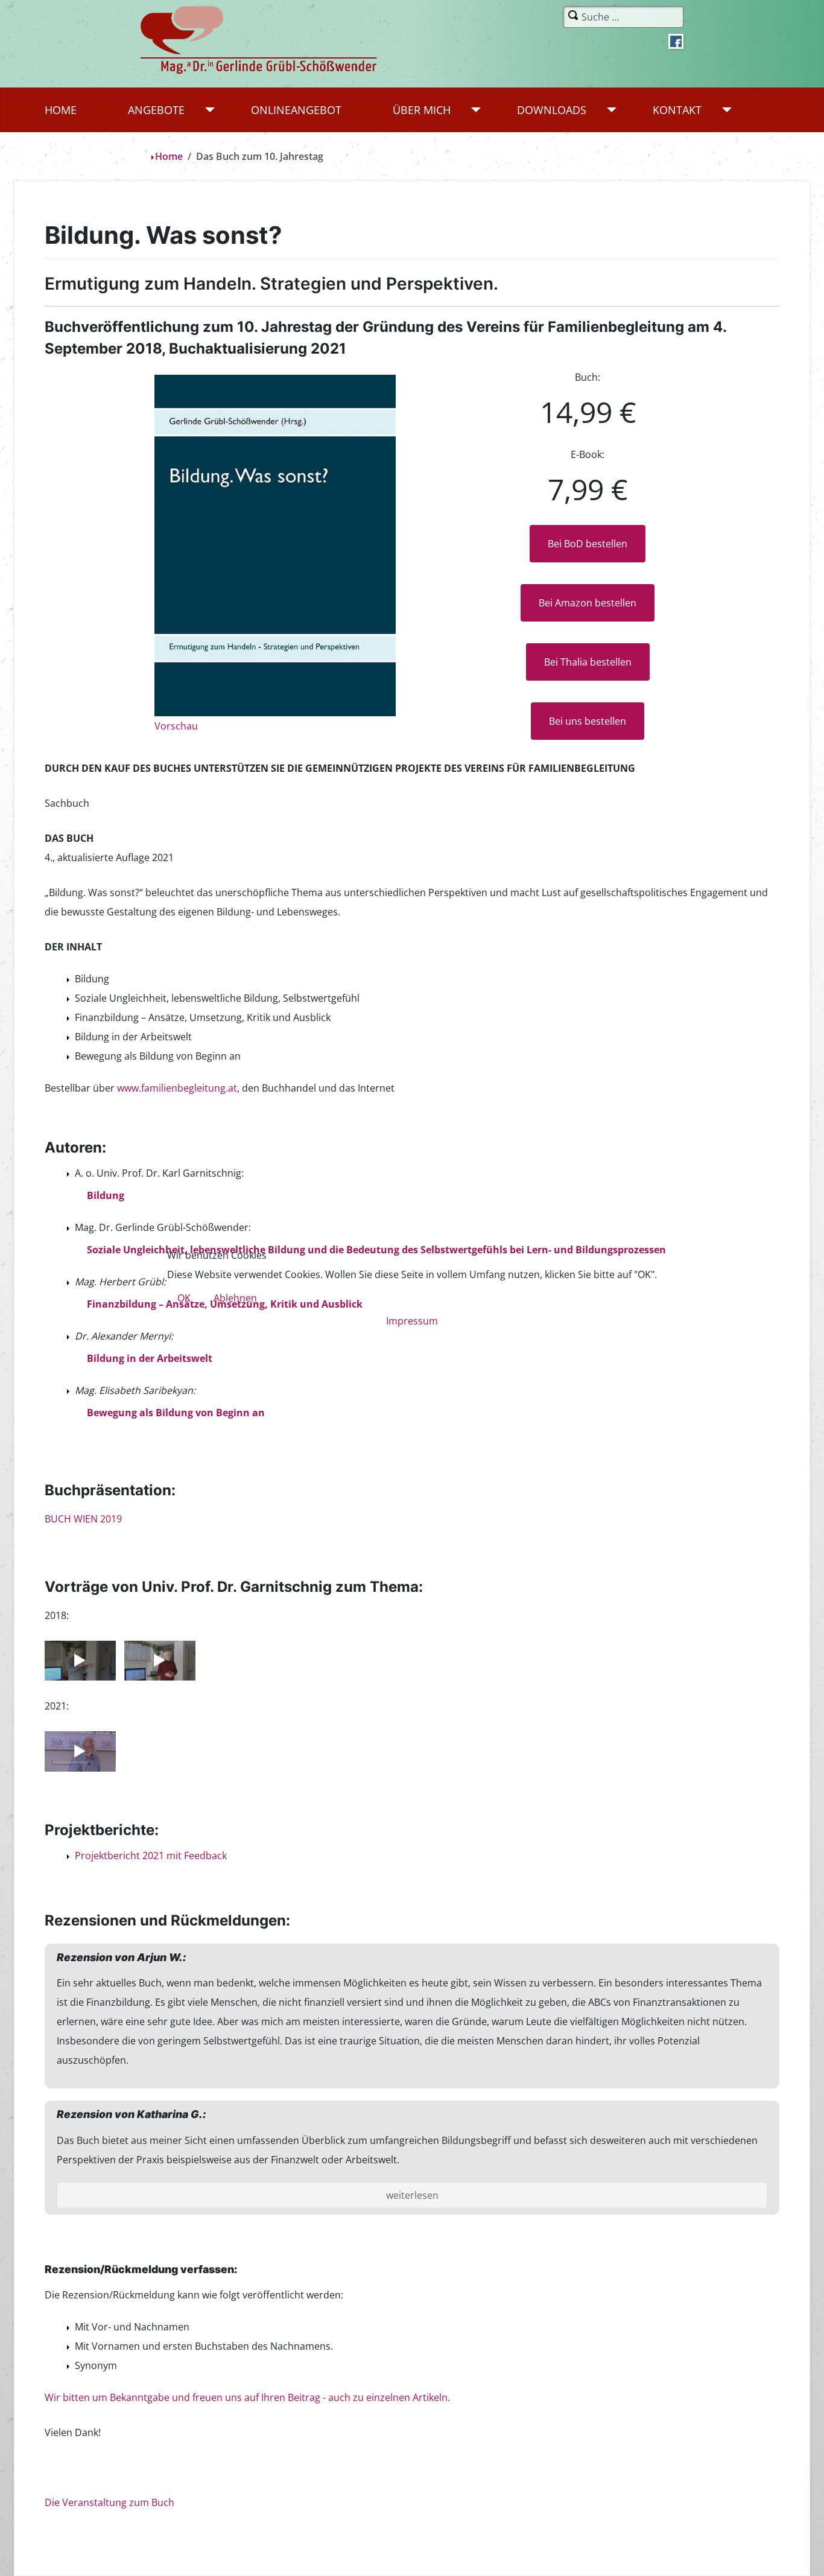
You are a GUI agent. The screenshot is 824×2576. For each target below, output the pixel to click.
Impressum (412, 1321)
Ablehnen (235, 1298)
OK (184, 1298)
